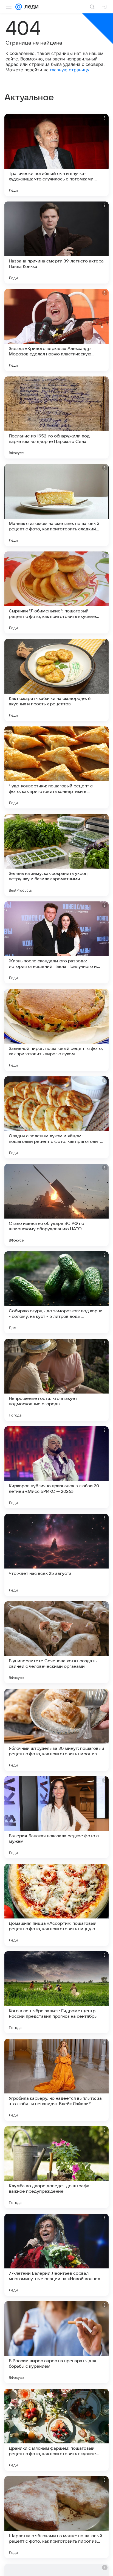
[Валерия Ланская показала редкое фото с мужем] (56, 1817)
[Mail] (19, 7)
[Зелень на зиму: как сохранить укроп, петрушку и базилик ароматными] (56, 855)
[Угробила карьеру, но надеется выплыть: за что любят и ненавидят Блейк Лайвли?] (56, 2080)
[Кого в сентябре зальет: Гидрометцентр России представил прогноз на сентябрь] (56, 1992)
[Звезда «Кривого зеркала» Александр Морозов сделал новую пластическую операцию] (56, 330)
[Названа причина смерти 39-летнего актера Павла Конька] (56, 243)
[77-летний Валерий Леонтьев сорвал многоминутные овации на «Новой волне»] (56, 2255)
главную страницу (70, 70)
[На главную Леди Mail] (30, 7)
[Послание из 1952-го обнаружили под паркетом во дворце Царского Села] (56, 417)
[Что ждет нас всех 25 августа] (56, 1555)
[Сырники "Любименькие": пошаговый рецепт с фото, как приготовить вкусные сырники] (56, 592)
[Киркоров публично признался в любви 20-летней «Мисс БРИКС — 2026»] (56, 1467)
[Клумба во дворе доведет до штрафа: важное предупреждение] (56, 2167)
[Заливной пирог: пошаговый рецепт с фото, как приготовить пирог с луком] (56, 1030)
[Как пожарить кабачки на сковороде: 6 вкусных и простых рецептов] (56, 680)
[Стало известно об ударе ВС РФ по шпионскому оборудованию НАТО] (56, 1205)
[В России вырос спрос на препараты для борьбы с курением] (56, 2342)
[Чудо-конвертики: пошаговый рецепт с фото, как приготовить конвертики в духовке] (56, 767)
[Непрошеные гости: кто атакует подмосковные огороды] (56, 1380)
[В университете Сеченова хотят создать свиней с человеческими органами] (56, 1642)
